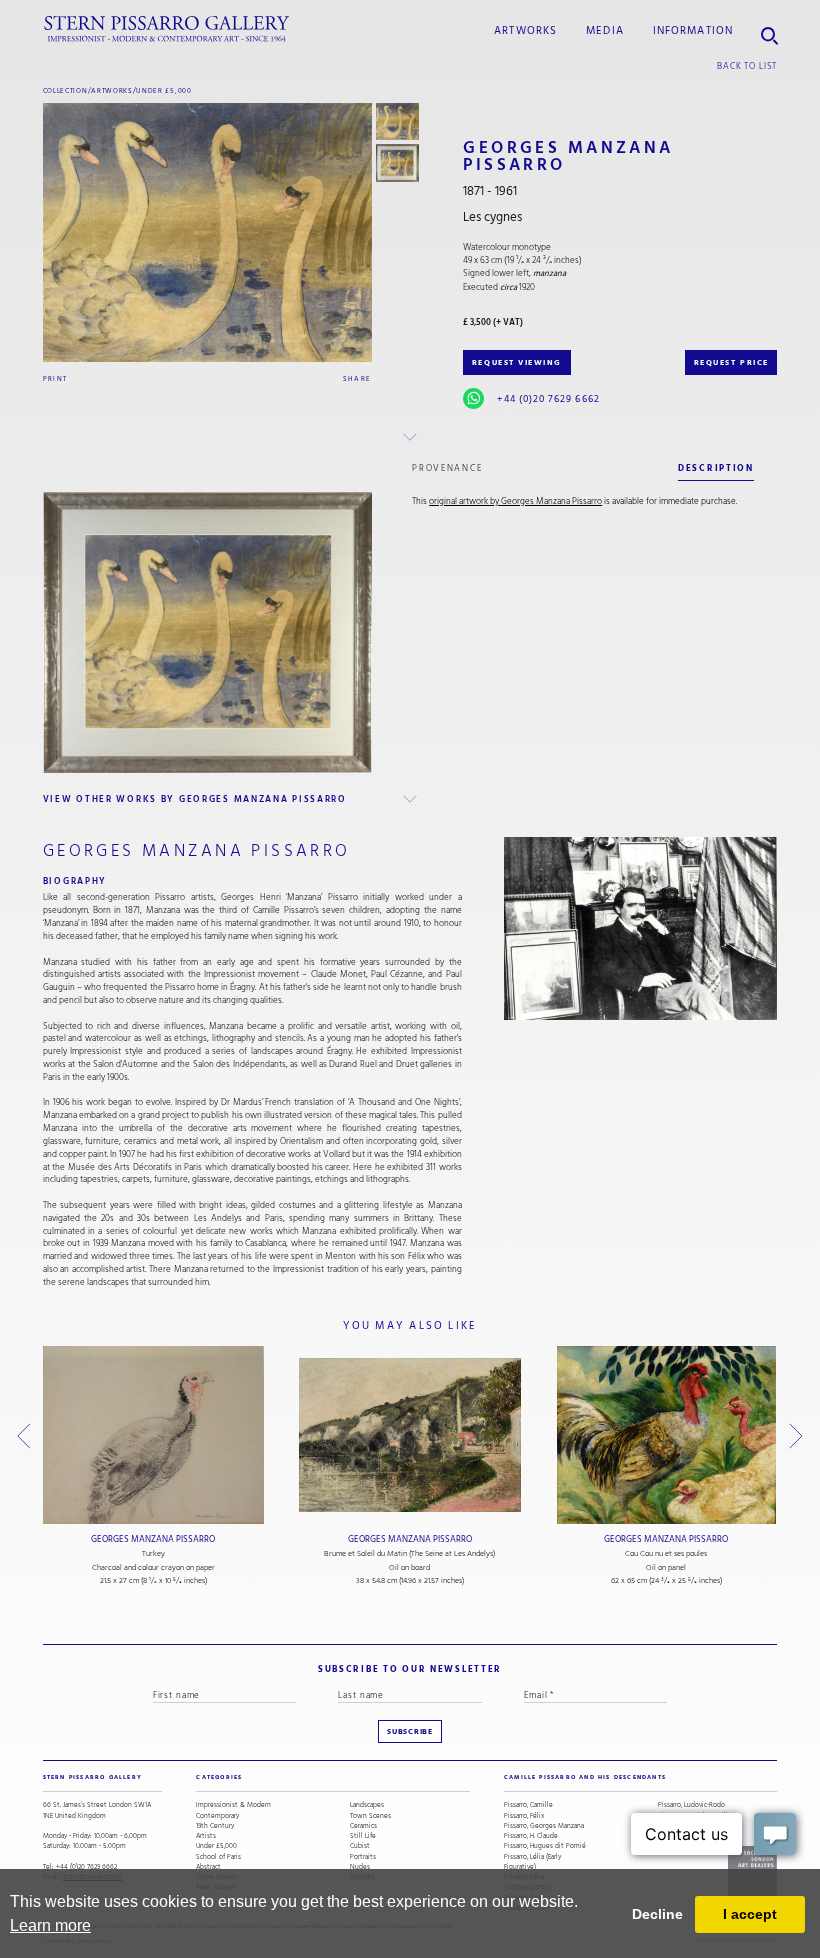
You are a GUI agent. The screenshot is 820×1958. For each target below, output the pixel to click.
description (716, 468)
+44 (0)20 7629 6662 (548, 399)
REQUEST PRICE (731, 362)
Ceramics (363, 1826)
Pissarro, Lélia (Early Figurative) (532, 1862)
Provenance (447, 468)
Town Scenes (370, 1816)
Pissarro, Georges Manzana (544, 1826)
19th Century (215, 1826)
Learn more (50, 1925)
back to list (747, 66)
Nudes (360, 1867)
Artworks (525, 31)
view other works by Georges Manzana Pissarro (195, 799)
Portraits (363, 1857)
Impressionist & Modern (233, 1805)
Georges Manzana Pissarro (153, 1539)
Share (357, 378)
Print (55, 378)
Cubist (360, 1846)
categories (219, 1777)
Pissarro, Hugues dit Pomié (545, 1846)
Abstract (208, 1867)
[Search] (769, 29)
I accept (750, 1914)
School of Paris (218, 1857)
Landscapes (367, 1805)
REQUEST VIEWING (517, 362)
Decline (657, 1914)
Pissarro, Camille (528, 1805)
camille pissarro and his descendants (585, 1777)
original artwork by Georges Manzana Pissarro (515, 501)
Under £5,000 (163, 90)
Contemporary (217, 1816)
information (693, 31)
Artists (206, 1836)
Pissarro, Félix (524, 1816)
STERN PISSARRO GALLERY (92, 1777)
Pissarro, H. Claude (531, 1836)
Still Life (363, 1836)
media (605, 31)
